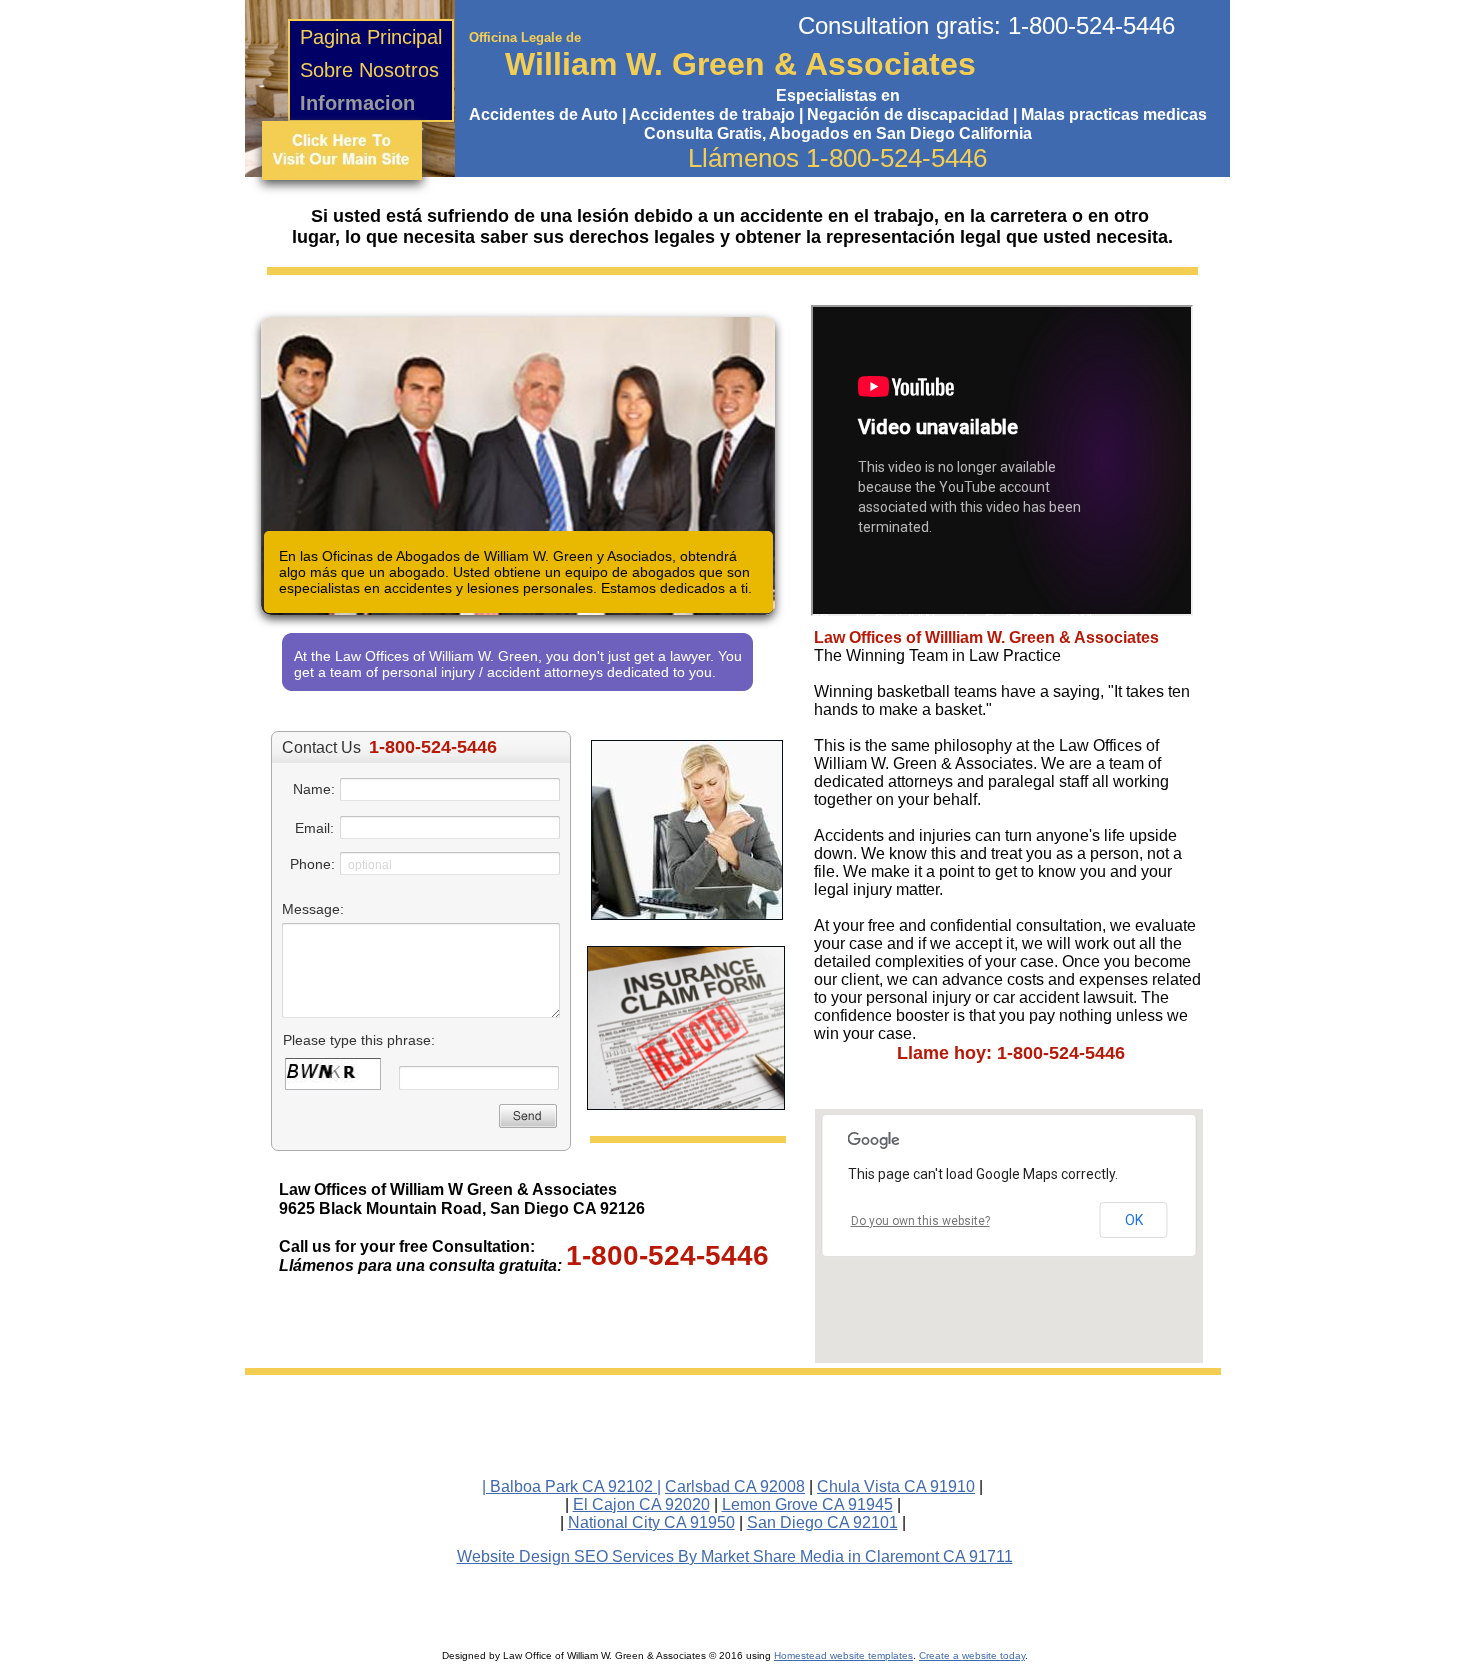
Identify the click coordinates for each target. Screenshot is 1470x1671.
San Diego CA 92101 (822, 1522)
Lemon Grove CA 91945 (807, 1504)
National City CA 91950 (651, 1522)
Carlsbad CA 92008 (735, 1486)
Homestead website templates (843, 1655)
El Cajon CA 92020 (641, 1504)
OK (1134, 1220)
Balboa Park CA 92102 (571, 1486)
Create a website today (972, 1655)
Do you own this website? (920, 1221)
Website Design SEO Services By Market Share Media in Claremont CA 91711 (735, 1556)
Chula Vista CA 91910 (896, 1486)
